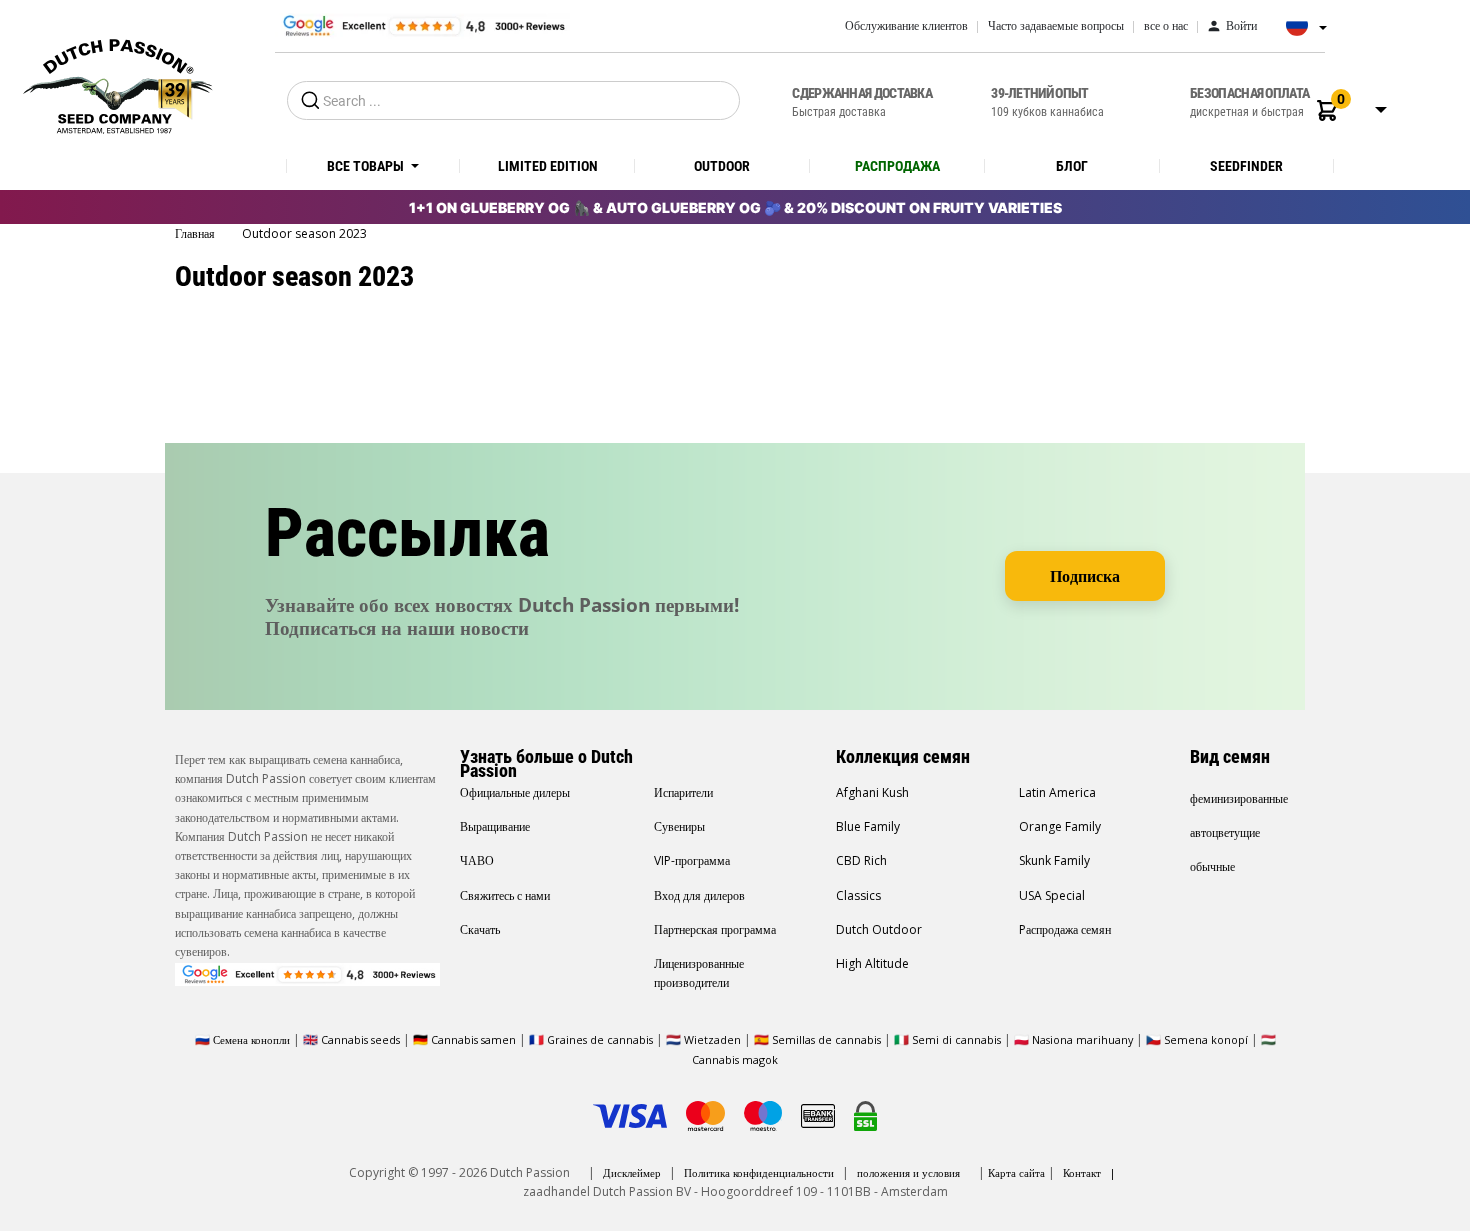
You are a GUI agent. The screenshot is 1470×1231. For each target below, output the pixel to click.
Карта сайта (1016, 1172)
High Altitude (872, 963)
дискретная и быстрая (1249, 102)
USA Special (1052, 895)
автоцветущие (1225, 832)
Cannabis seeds (360, 1039)
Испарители (683, 792)
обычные (1212, 866)
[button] (1327, 110)
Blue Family (868, 826)
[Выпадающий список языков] (1301, 32)
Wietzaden (714, 1039)
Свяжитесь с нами (505, 895)
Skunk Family (1054, 860)
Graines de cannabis (600, 1039)
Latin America (1057, 792)
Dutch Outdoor (879, 929)
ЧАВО (477, 860)
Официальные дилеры (515, 792)
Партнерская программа (715, 929)
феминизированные (1239, 798)
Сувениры (679, 826)
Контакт (1082, 1172)
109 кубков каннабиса (1047, 102)
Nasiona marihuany (1082, 1039)
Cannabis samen (473, 1039)
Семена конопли (251, 1039)
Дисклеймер (632, 1172)
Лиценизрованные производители (699, 973)
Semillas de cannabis (826, 1039)
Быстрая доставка (862, 102)
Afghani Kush (872, 792)
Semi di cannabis (956, 1039)
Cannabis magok (735, 1059)
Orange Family (1060, 826)
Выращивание (495, 826)
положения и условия (908, 1172)
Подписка (1085, 576)
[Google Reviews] (422, 25)
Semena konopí (1206, 1039)
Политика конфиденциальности (759, 1172)
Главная (196, 233)
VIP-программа (692, 860)
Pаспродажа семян (1065, 929)
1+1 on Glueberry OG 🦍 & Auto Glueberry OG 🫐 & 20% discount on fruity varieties (735, 207)
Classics (858, 895)
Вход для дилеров (699, 895)
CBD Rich (861, 860)
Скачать (480, 929)
